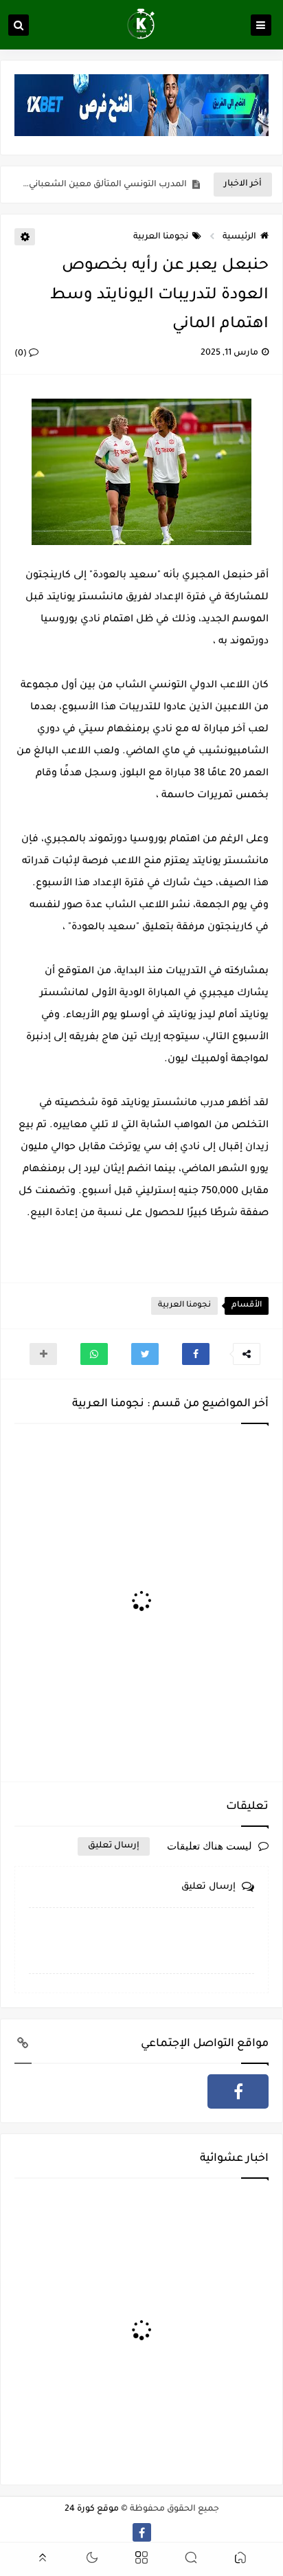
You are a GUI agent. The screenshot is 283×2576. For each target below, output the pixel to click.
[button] (196, 1354)
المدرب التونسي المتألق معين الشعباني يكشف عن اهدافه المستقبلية (104, 185)
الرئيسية (239, 237)
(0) (22, 354)
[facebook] (238, 2091)
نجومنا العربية (161, 237)
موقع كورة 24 (92, 2509)
